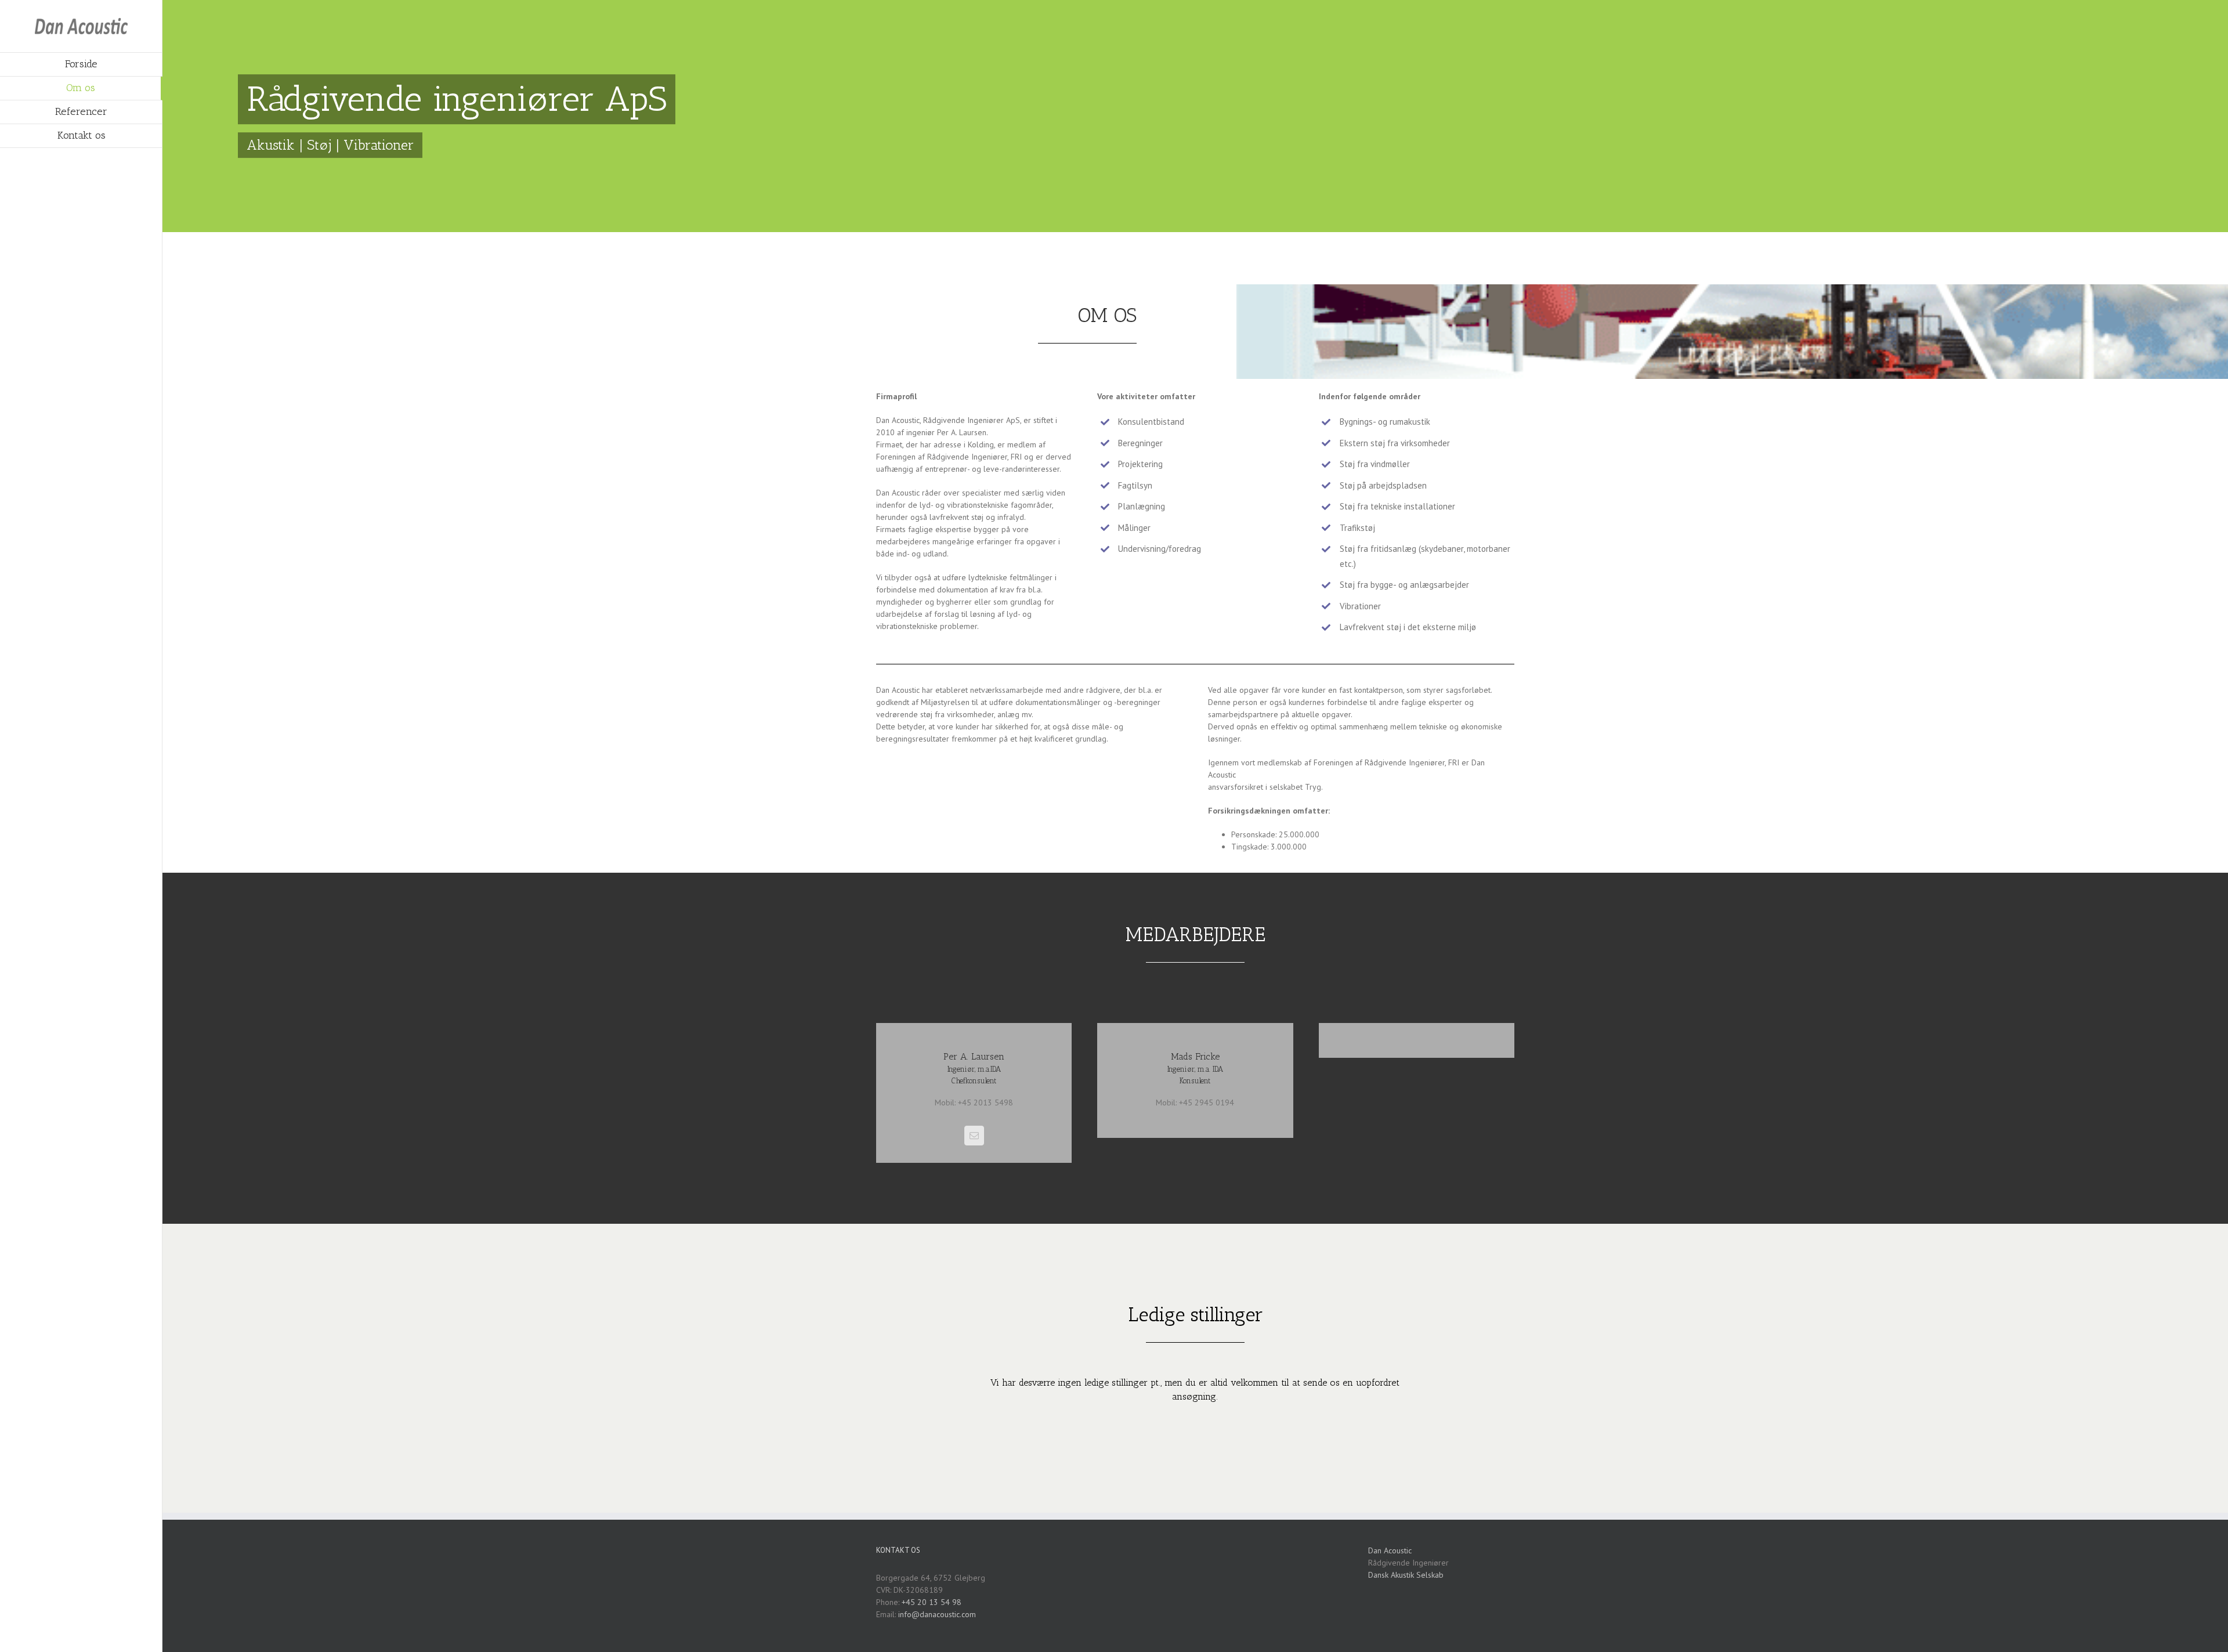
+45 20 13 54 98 (932, 1602)
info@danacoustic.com (937, 1614)
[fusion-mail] (974, 1136)
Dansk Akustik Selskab (1406, 1575)
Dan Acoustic (1390, 1550)
